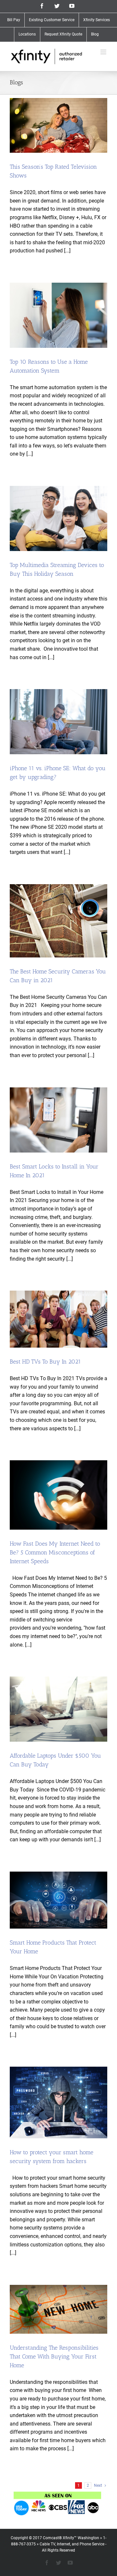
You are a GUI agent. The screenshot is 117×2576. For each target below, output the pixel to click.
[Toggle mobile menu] (104, 52)
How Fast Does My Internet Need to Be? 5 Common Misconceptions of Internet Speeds (55, 1552)
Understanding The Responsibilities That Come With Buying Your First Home (54, 2357)
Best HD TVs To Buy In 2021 (45, 1362)
